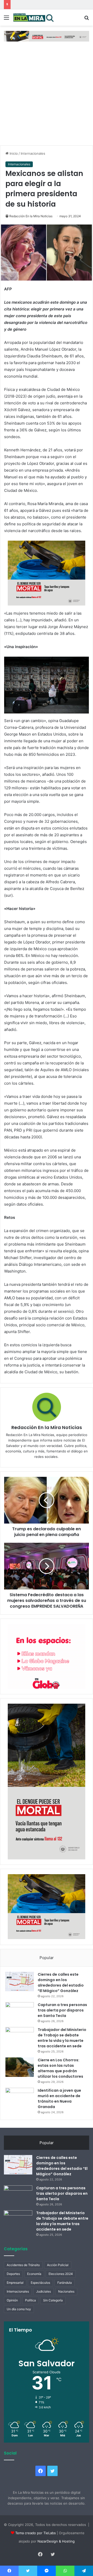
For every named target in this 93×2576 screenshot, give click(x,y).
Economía (34, 2274)
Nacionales (66, 2291)
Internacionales (33, 153)
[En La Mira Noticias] (34, 18)
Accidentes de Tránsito (23, 2265)
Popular (47, 1958)
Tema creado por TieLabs (36, 2533)
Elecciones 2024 (61, 2274)
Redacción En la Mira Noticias (31, 216)
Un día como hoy (19, 2309)
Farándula (65, 2283)
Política (30, 2300)
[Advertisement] (47, 96)
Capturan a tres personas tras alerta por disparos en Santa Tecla (62, 2010)
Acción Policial (58, 2265)
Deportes (13, 2274)
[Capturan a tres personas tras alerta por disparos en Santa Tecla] (20, 2012)
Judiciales (44, 2291)
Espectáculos (40, 2283)
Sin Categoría (53, 2300)
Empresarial (15, 2283)
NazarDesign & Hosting (56, 2541)
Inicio (13, 153)
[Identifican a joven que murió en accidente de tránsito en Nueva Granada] (20, 2098)
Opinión (12, 2300)
